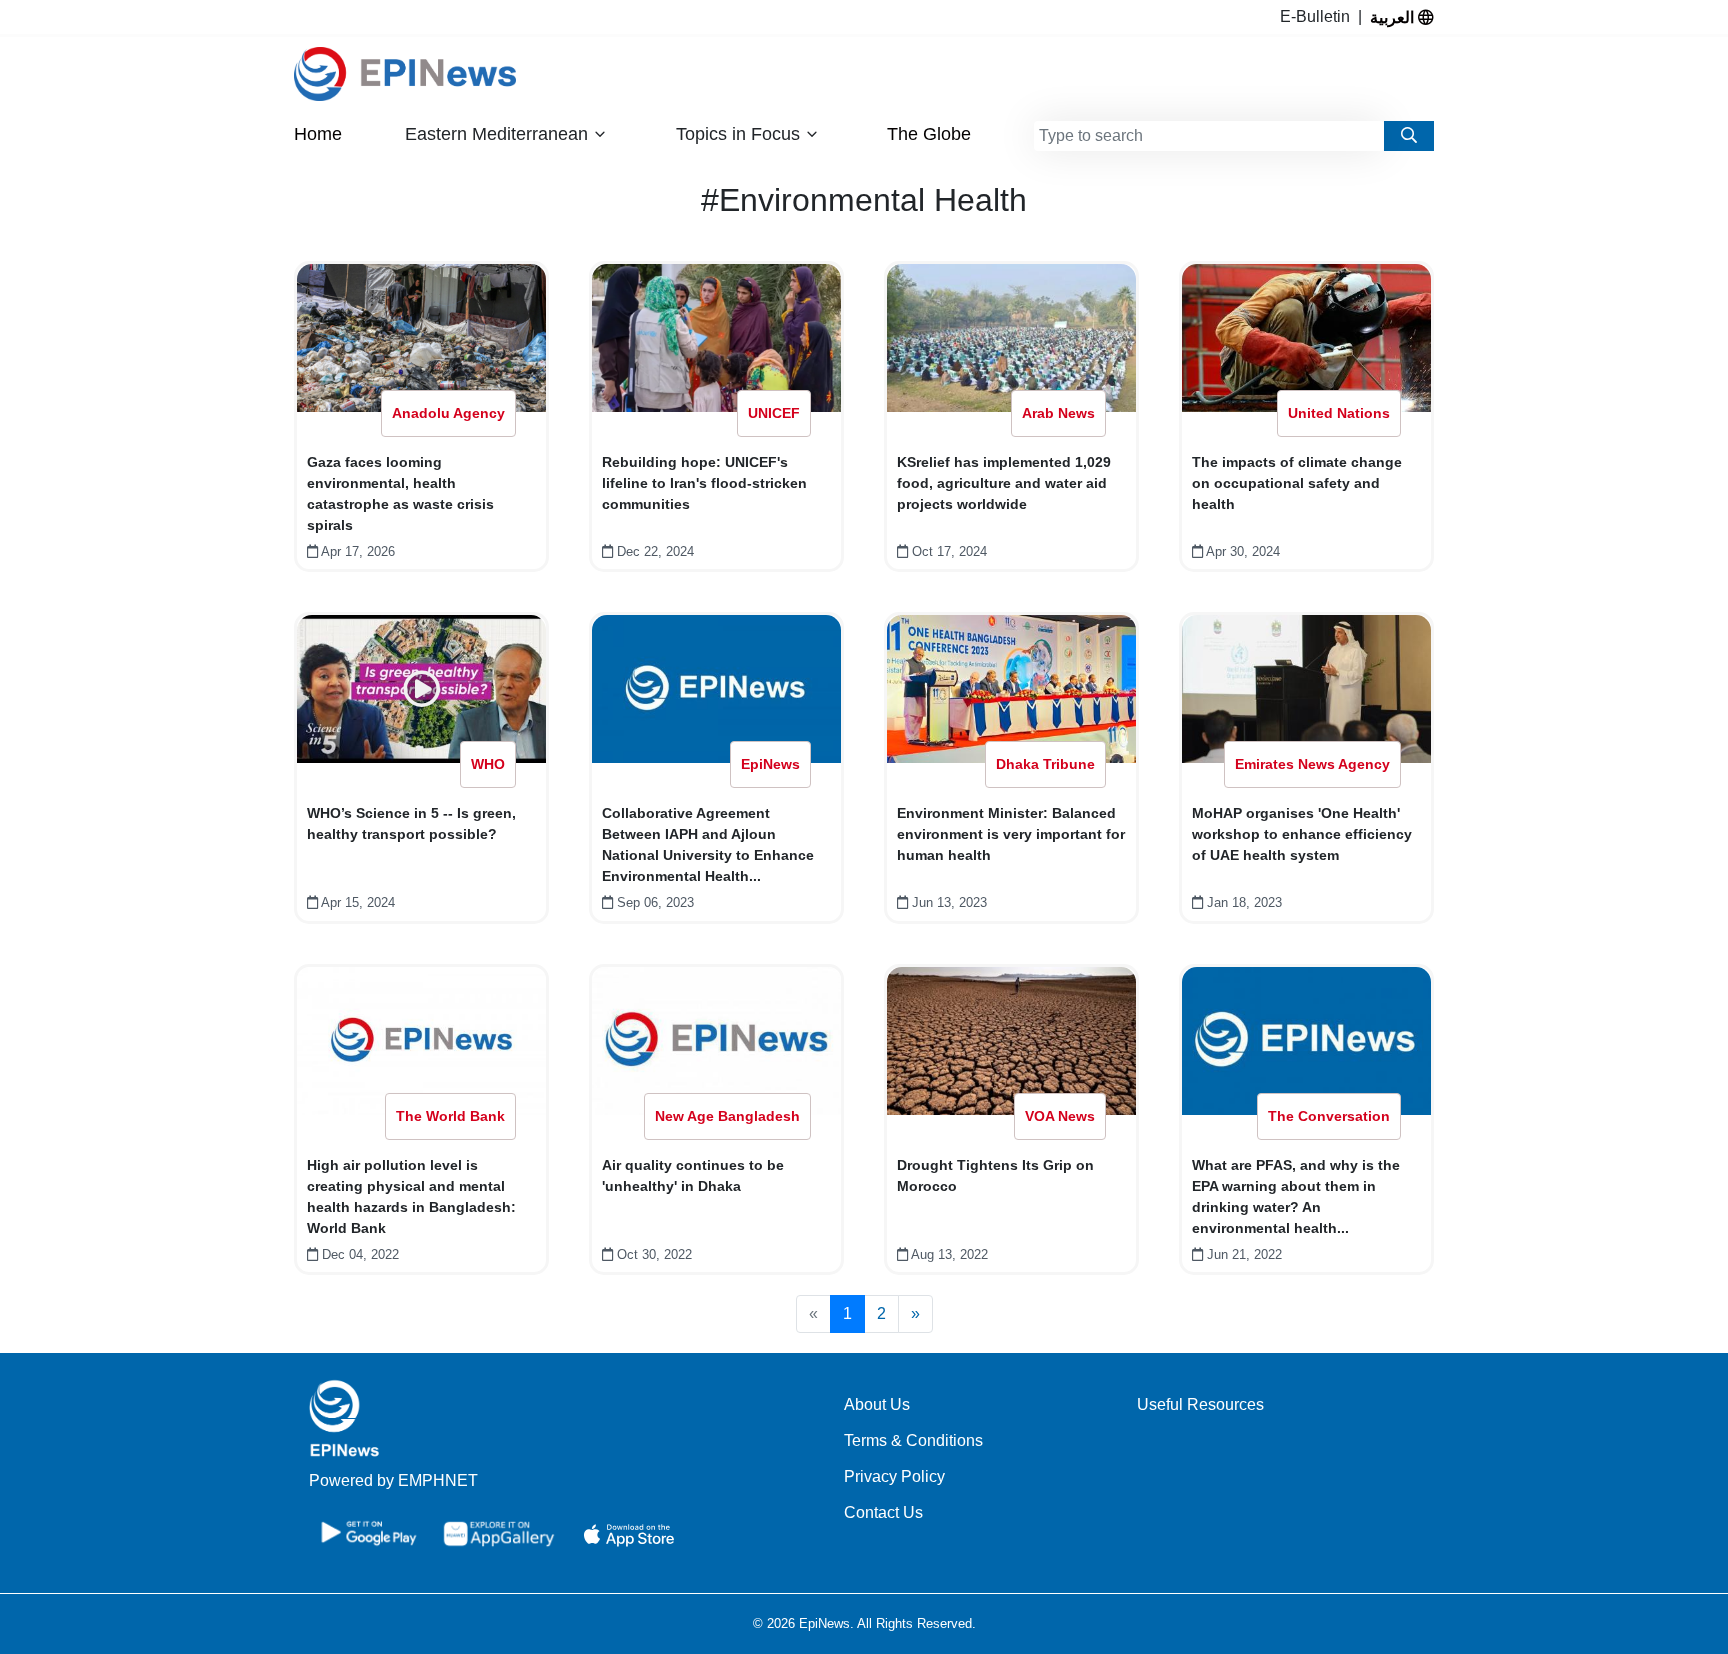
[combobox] (1209, 136)
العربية (1394, 17)
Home (318, 134)
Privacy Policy (894, 1476)
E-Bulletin (1319, 16)
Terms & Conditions (913, 1440)
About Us (877, 1404)
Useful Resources (1200, 1404)
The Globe (929, 134)
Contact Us (883, 1512)
